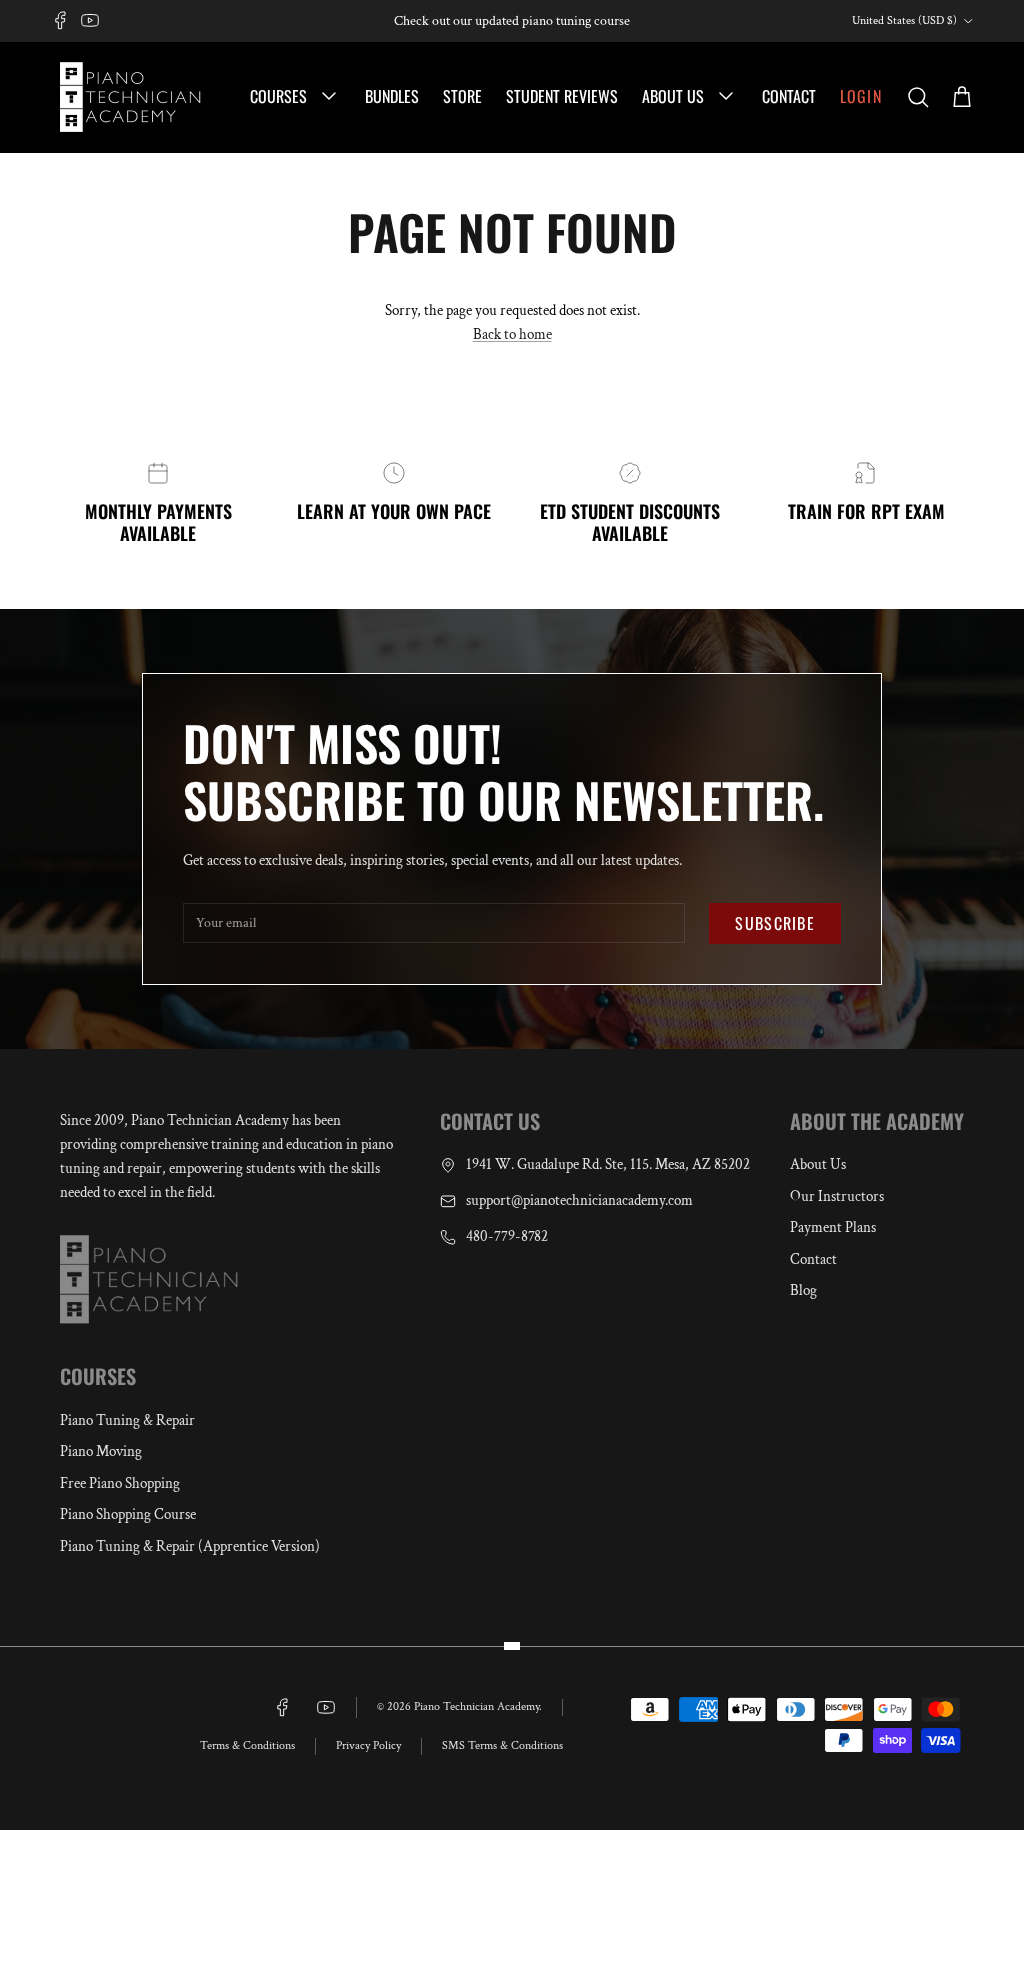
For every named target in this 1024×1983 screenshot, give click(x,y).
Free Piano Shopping (120, 1483)
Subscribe (775, 923)
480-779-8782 (507, 1236)
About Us (675, 96)
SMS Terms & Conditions (502, 1745)
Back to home (512, 334)
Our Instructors (837, 1196)
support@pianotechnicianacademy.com (579, 1200)
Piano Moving (101, 1451)
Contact (789, 96)
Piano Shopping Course (128, 1514)
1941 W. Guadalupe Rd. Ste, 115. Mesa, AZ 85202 (608, 1164)
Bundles (392, 96)
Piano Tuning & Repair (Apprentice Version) (190, 1546)
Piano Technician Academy (476, 1706)
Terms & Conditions (247, 1745)
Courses (280, 96)
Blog (803, 1290)
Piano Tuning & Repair (127, 1420)
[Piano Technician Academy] (135, 97)
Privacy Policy (368, 1745)
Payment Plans (833, 1227)
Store (462, 96)
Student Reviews (562, 96)
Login (861, 96)
